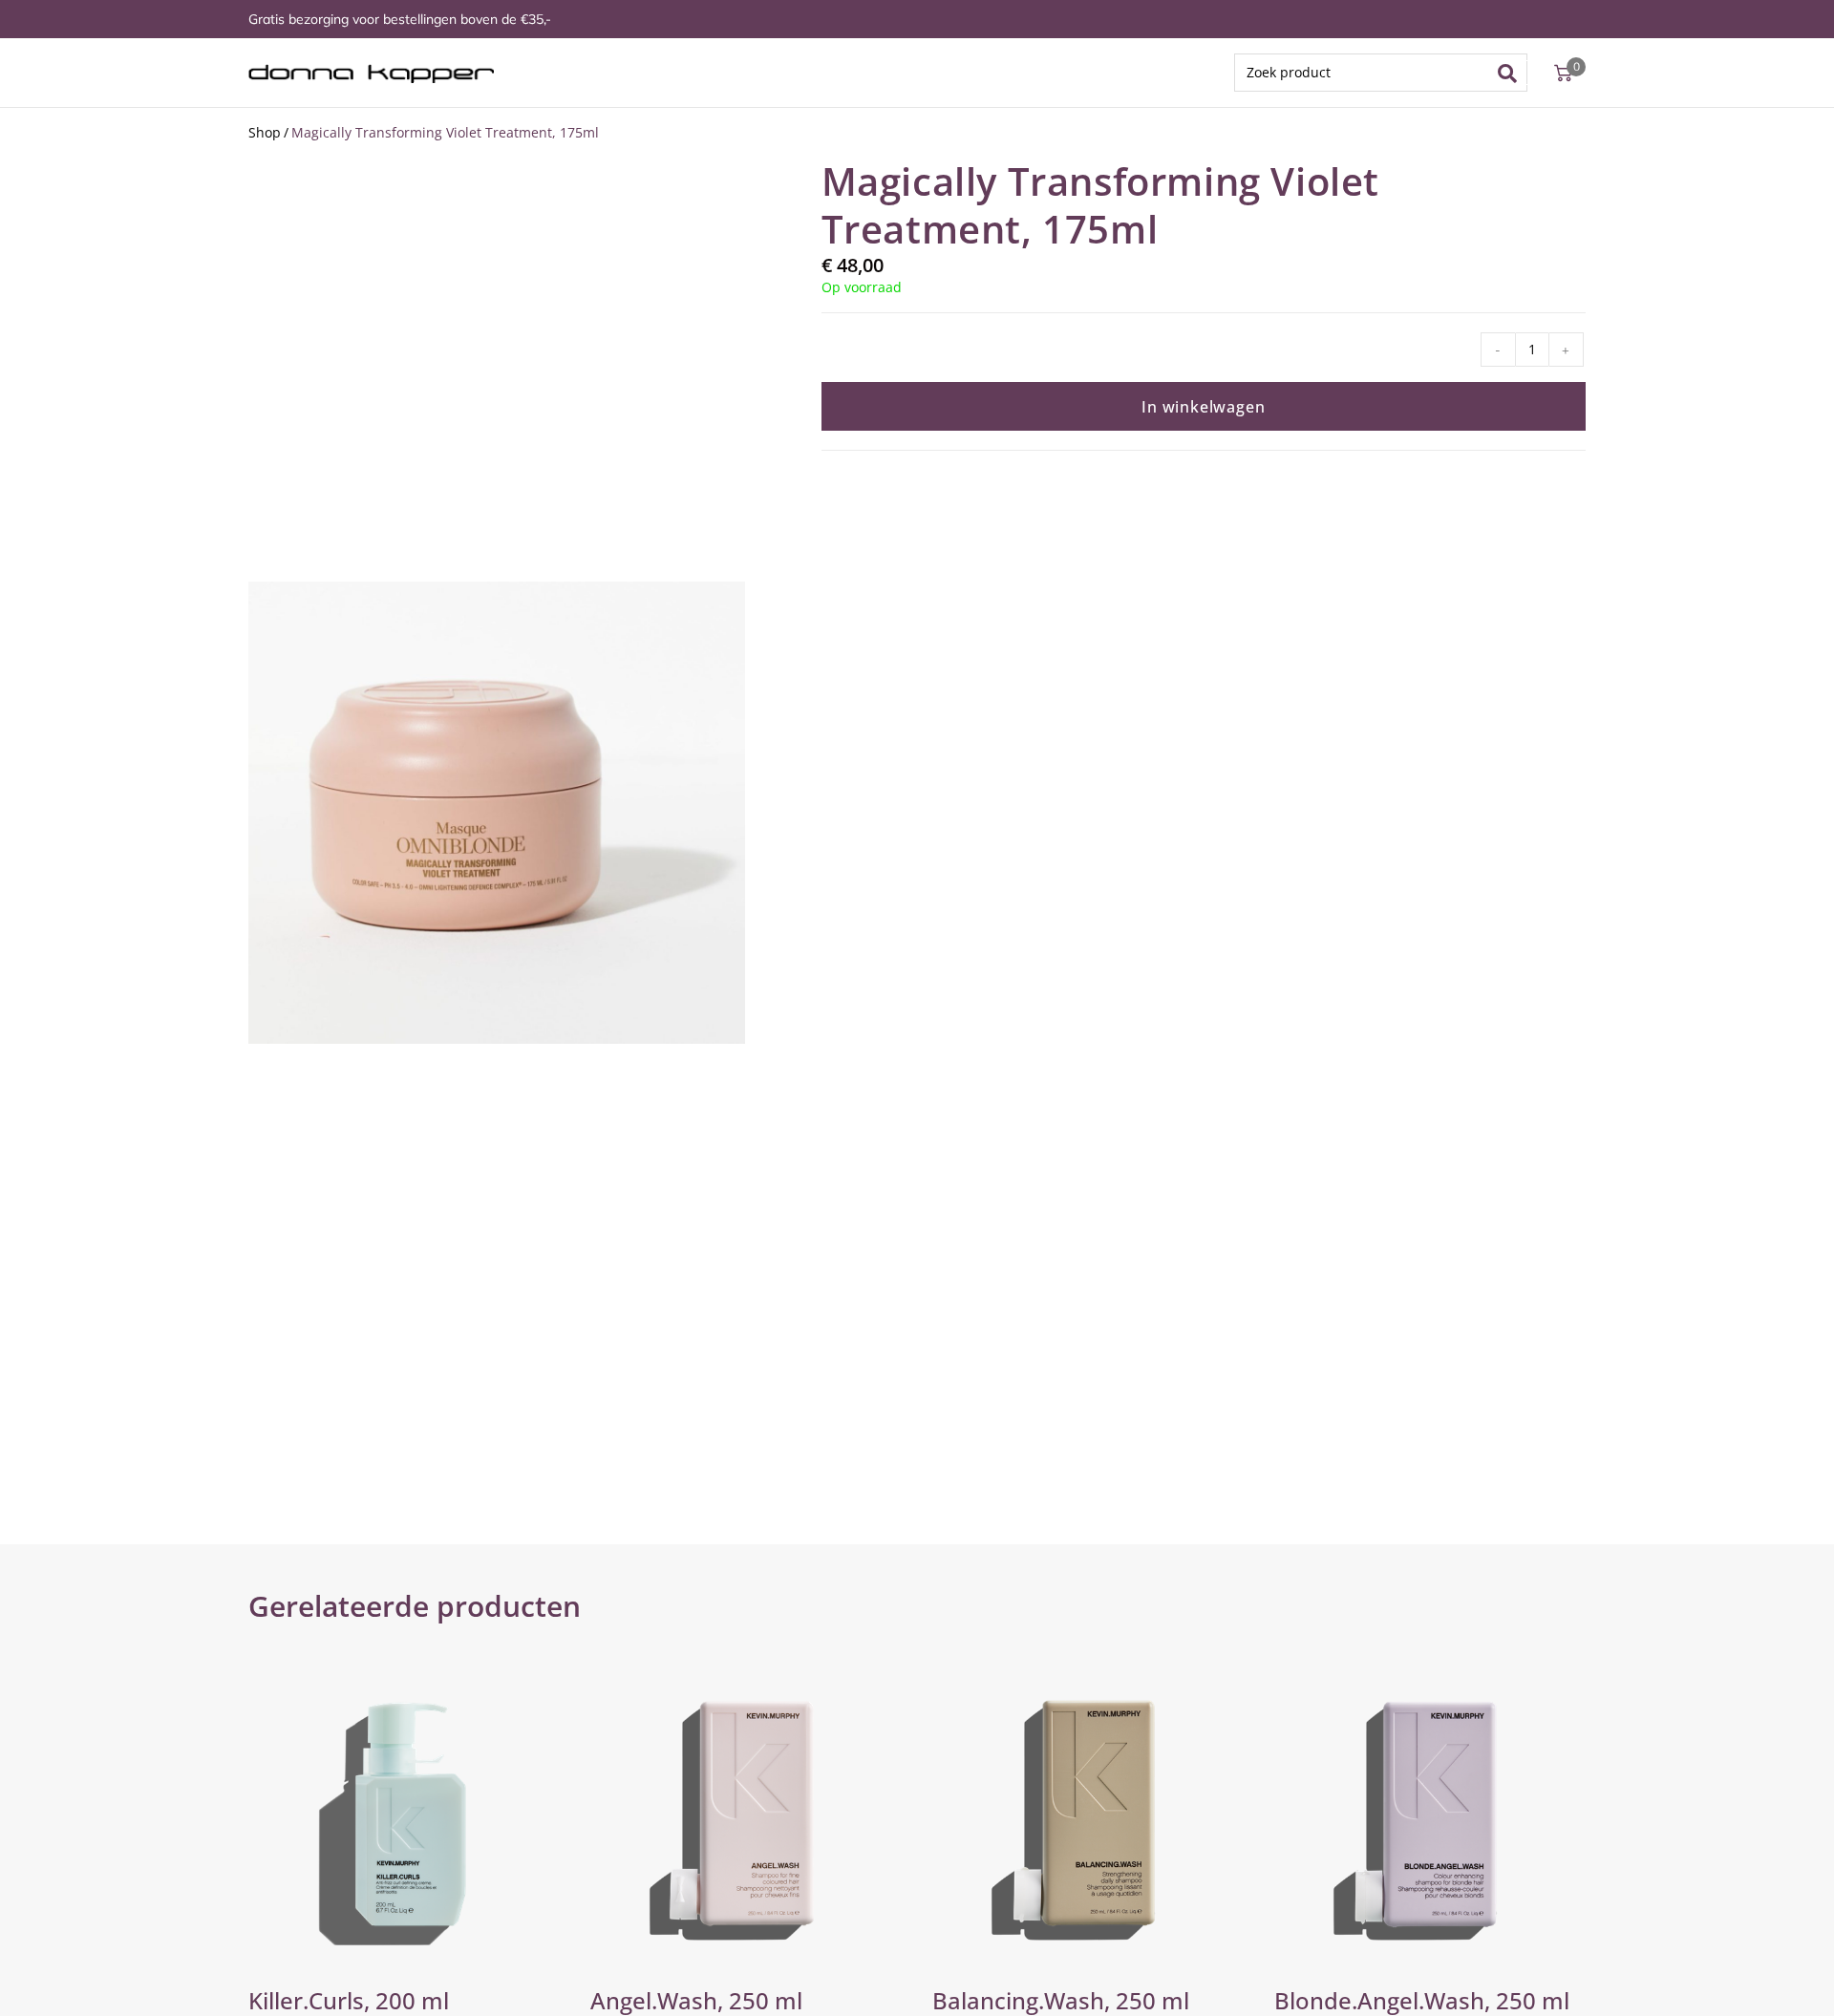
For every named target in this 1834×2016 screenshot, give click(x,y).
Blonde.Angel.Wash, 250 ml (1422, 2000)
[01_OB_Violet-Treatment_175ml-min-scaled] (497, 813)
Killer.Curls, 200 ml (349, 2000)
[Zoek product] (1381, 73)
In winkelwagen (1203, 407)
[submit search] (1514, 73)
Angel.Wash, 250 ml (696, 2000)
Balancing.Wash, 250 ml (1061, 2000)
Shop (265, 132)
